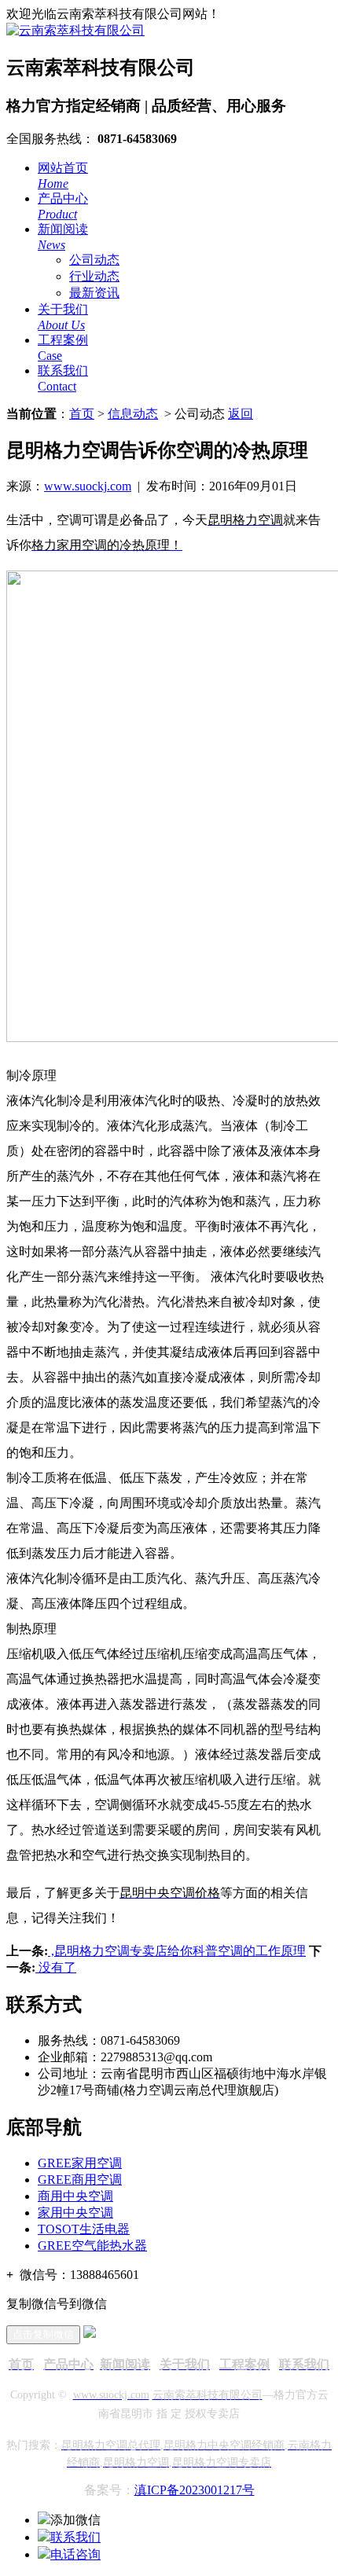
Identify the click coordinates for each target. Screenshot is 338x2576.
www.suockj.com (88, 486)
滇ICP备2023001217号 (195, 2490)
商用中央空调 (75, 2196)
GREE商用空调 (80, 2180)
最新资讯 (94, 293)
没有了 (56, 1967)
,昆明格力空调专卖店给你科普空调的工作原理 (177, 1951)
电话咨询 (75, 2554)
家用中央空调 (75, 2213)
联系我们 (75, 2537)
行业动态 (94, 276)
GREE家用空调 (80, 2163)
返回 (241, 414)
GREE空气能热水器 (92, 2246)
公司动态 (94, 260)
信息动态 (133, 414)
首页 (82, 414)
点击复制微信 (43, 2334)
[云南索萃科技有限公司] (75, 30)
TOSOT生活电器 (84, 2229)
